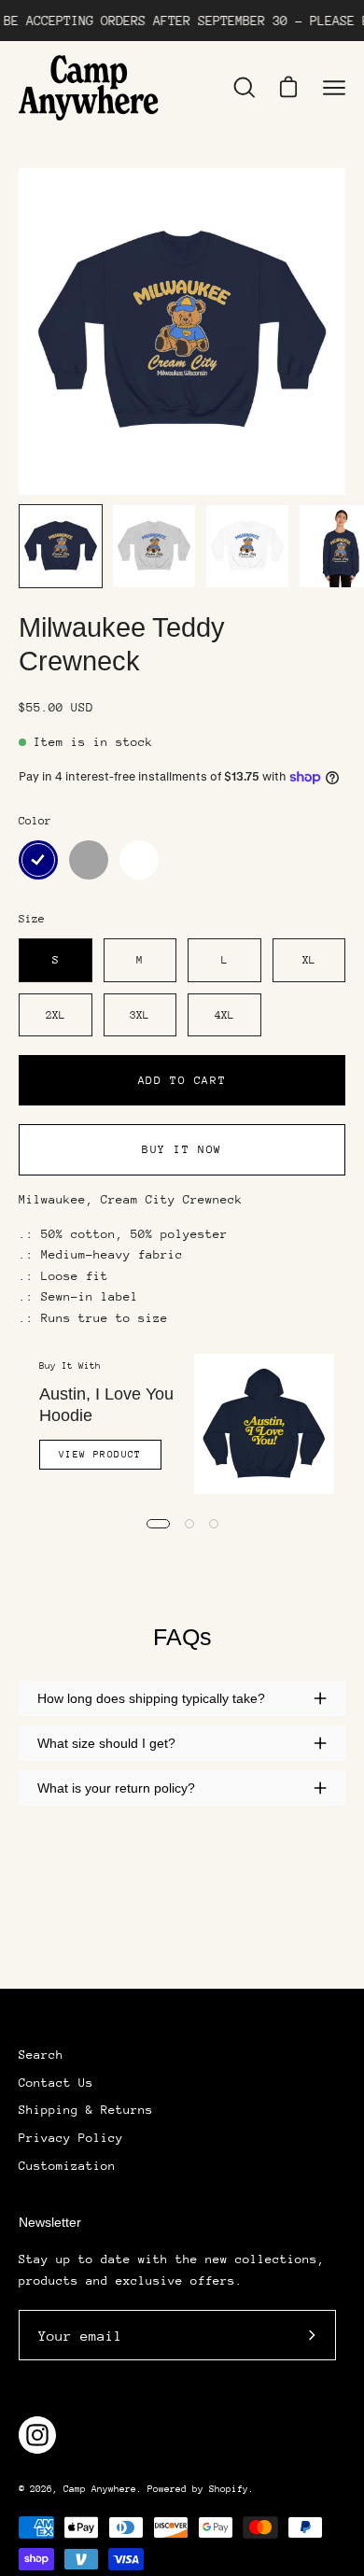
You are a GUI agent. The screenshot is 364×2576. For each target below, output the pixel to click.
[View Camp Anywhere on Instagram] (37, 2435)
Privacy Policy (71, 2138)
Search (41, 2055)
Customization (67, 2166)
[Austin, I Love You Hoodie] (264, 1424)
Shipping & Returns (86, 2110)
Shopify (229, 2489)
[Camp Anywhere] (89, 88)
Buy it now (182, 1149)
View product (100, 1455)
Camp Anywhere (100, 2489)
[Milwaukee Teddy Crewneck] (61, 546)
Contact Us (56, 2083)
